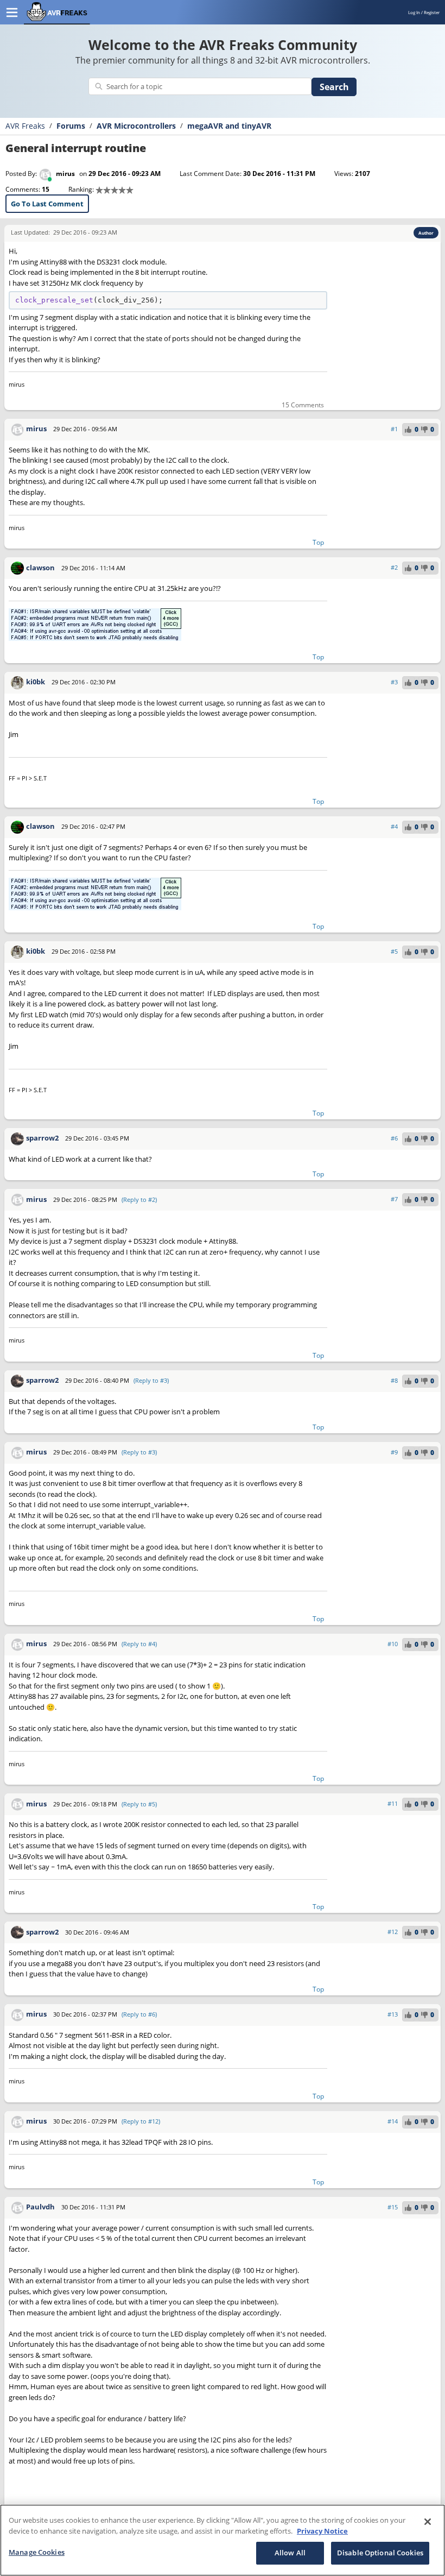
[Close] (428, 2522)
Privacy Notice (322, 2531)
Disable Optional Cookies (380, 2553)
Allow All (290, 2553)
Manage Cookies (37, 2552)
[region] (223, 2540)
